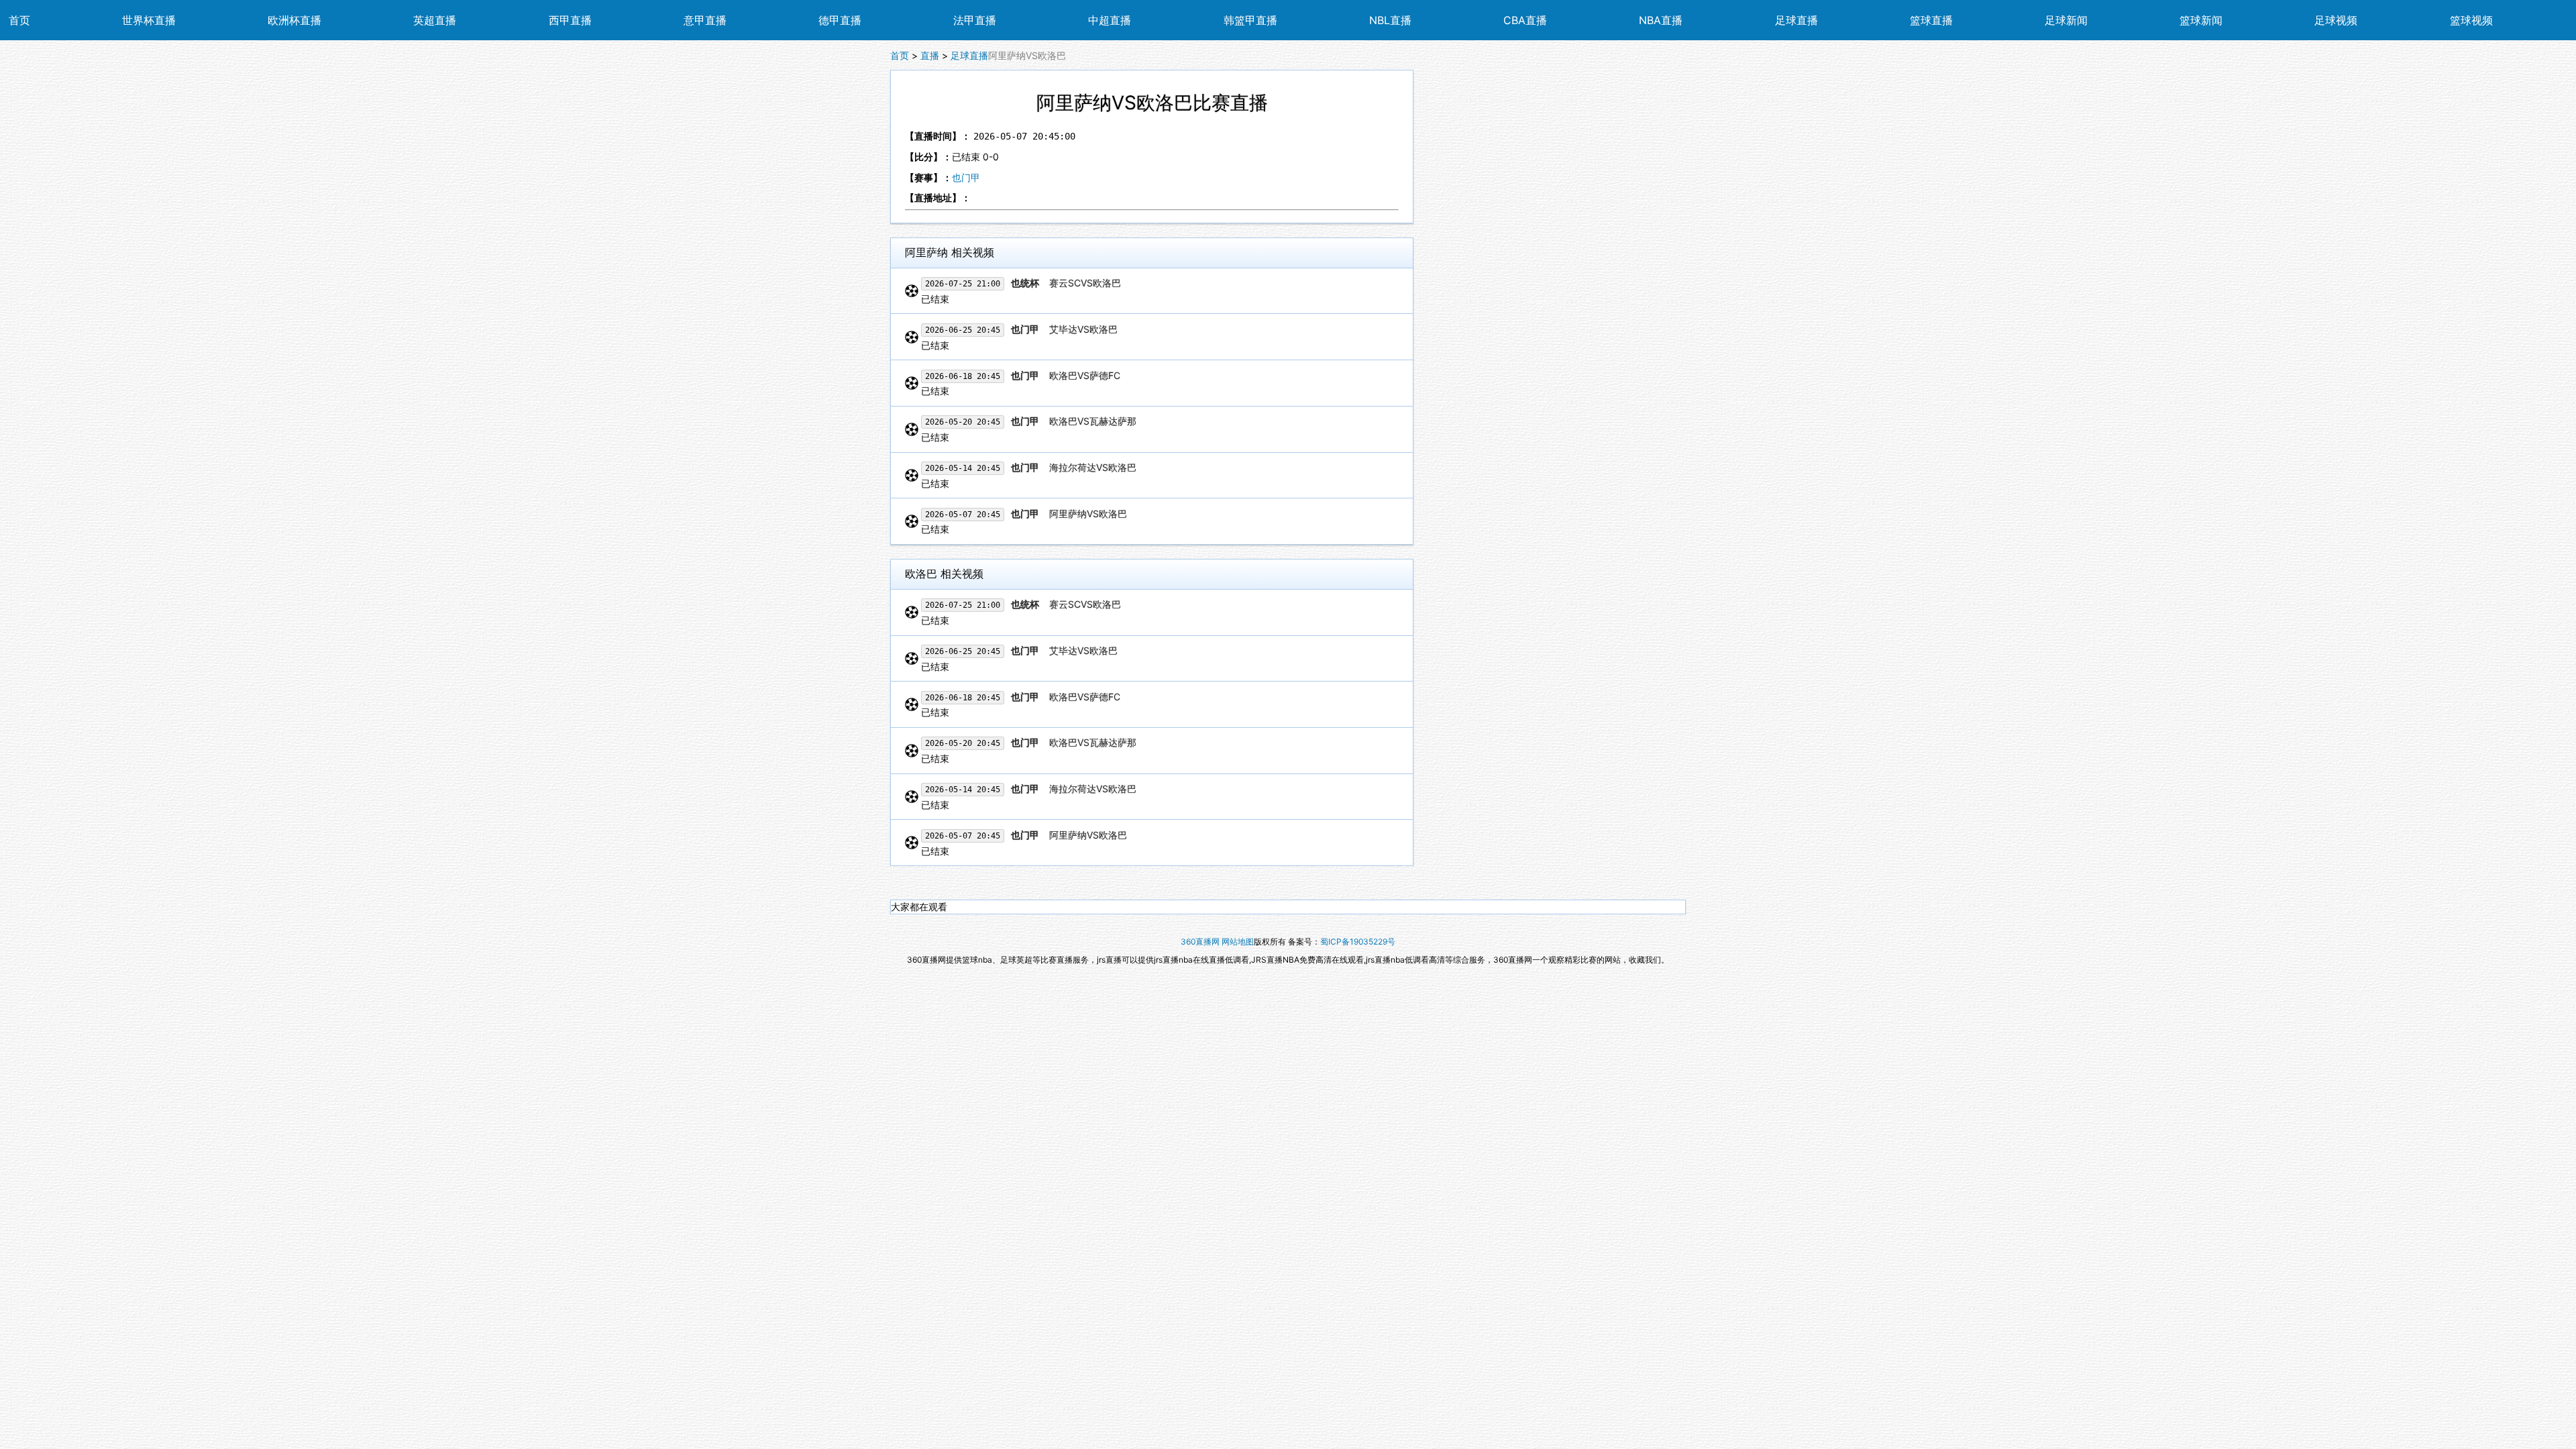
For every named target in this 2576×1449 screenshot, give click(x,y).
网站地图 (1238, 942)
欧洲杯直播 (294, 20)
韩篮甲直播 (1250, 20)
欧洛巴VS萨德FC (1083, 375)
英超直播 (435, 20)
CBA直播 (1525, 20)
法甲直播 (975, 20)
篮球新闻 (2201, 20)
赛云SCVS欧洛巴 (1084, 283)
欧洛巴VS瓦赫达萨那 (1091, 421)
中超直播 (1110, 20)
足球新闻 (2066, 20)
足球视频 (2336, 20)
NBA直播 (1661, 20)
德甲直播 (840, 20)
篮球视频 (2471, 20)
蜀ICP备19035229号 (1358, 942)
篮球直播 (1931, 20)
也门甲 (966, 177)
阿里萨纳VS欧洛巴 (1087, 514)
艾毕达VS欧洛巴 (1082, 329)
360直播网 (1200, 942)
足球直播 (1796, 20)
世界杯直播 (149, 20)
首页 (19, 20)
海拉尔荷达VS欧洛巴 (1091, 467)
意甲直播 (705, 20)
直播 (930, 55)
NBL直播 (1390, 20)
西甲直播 (570, 20)
